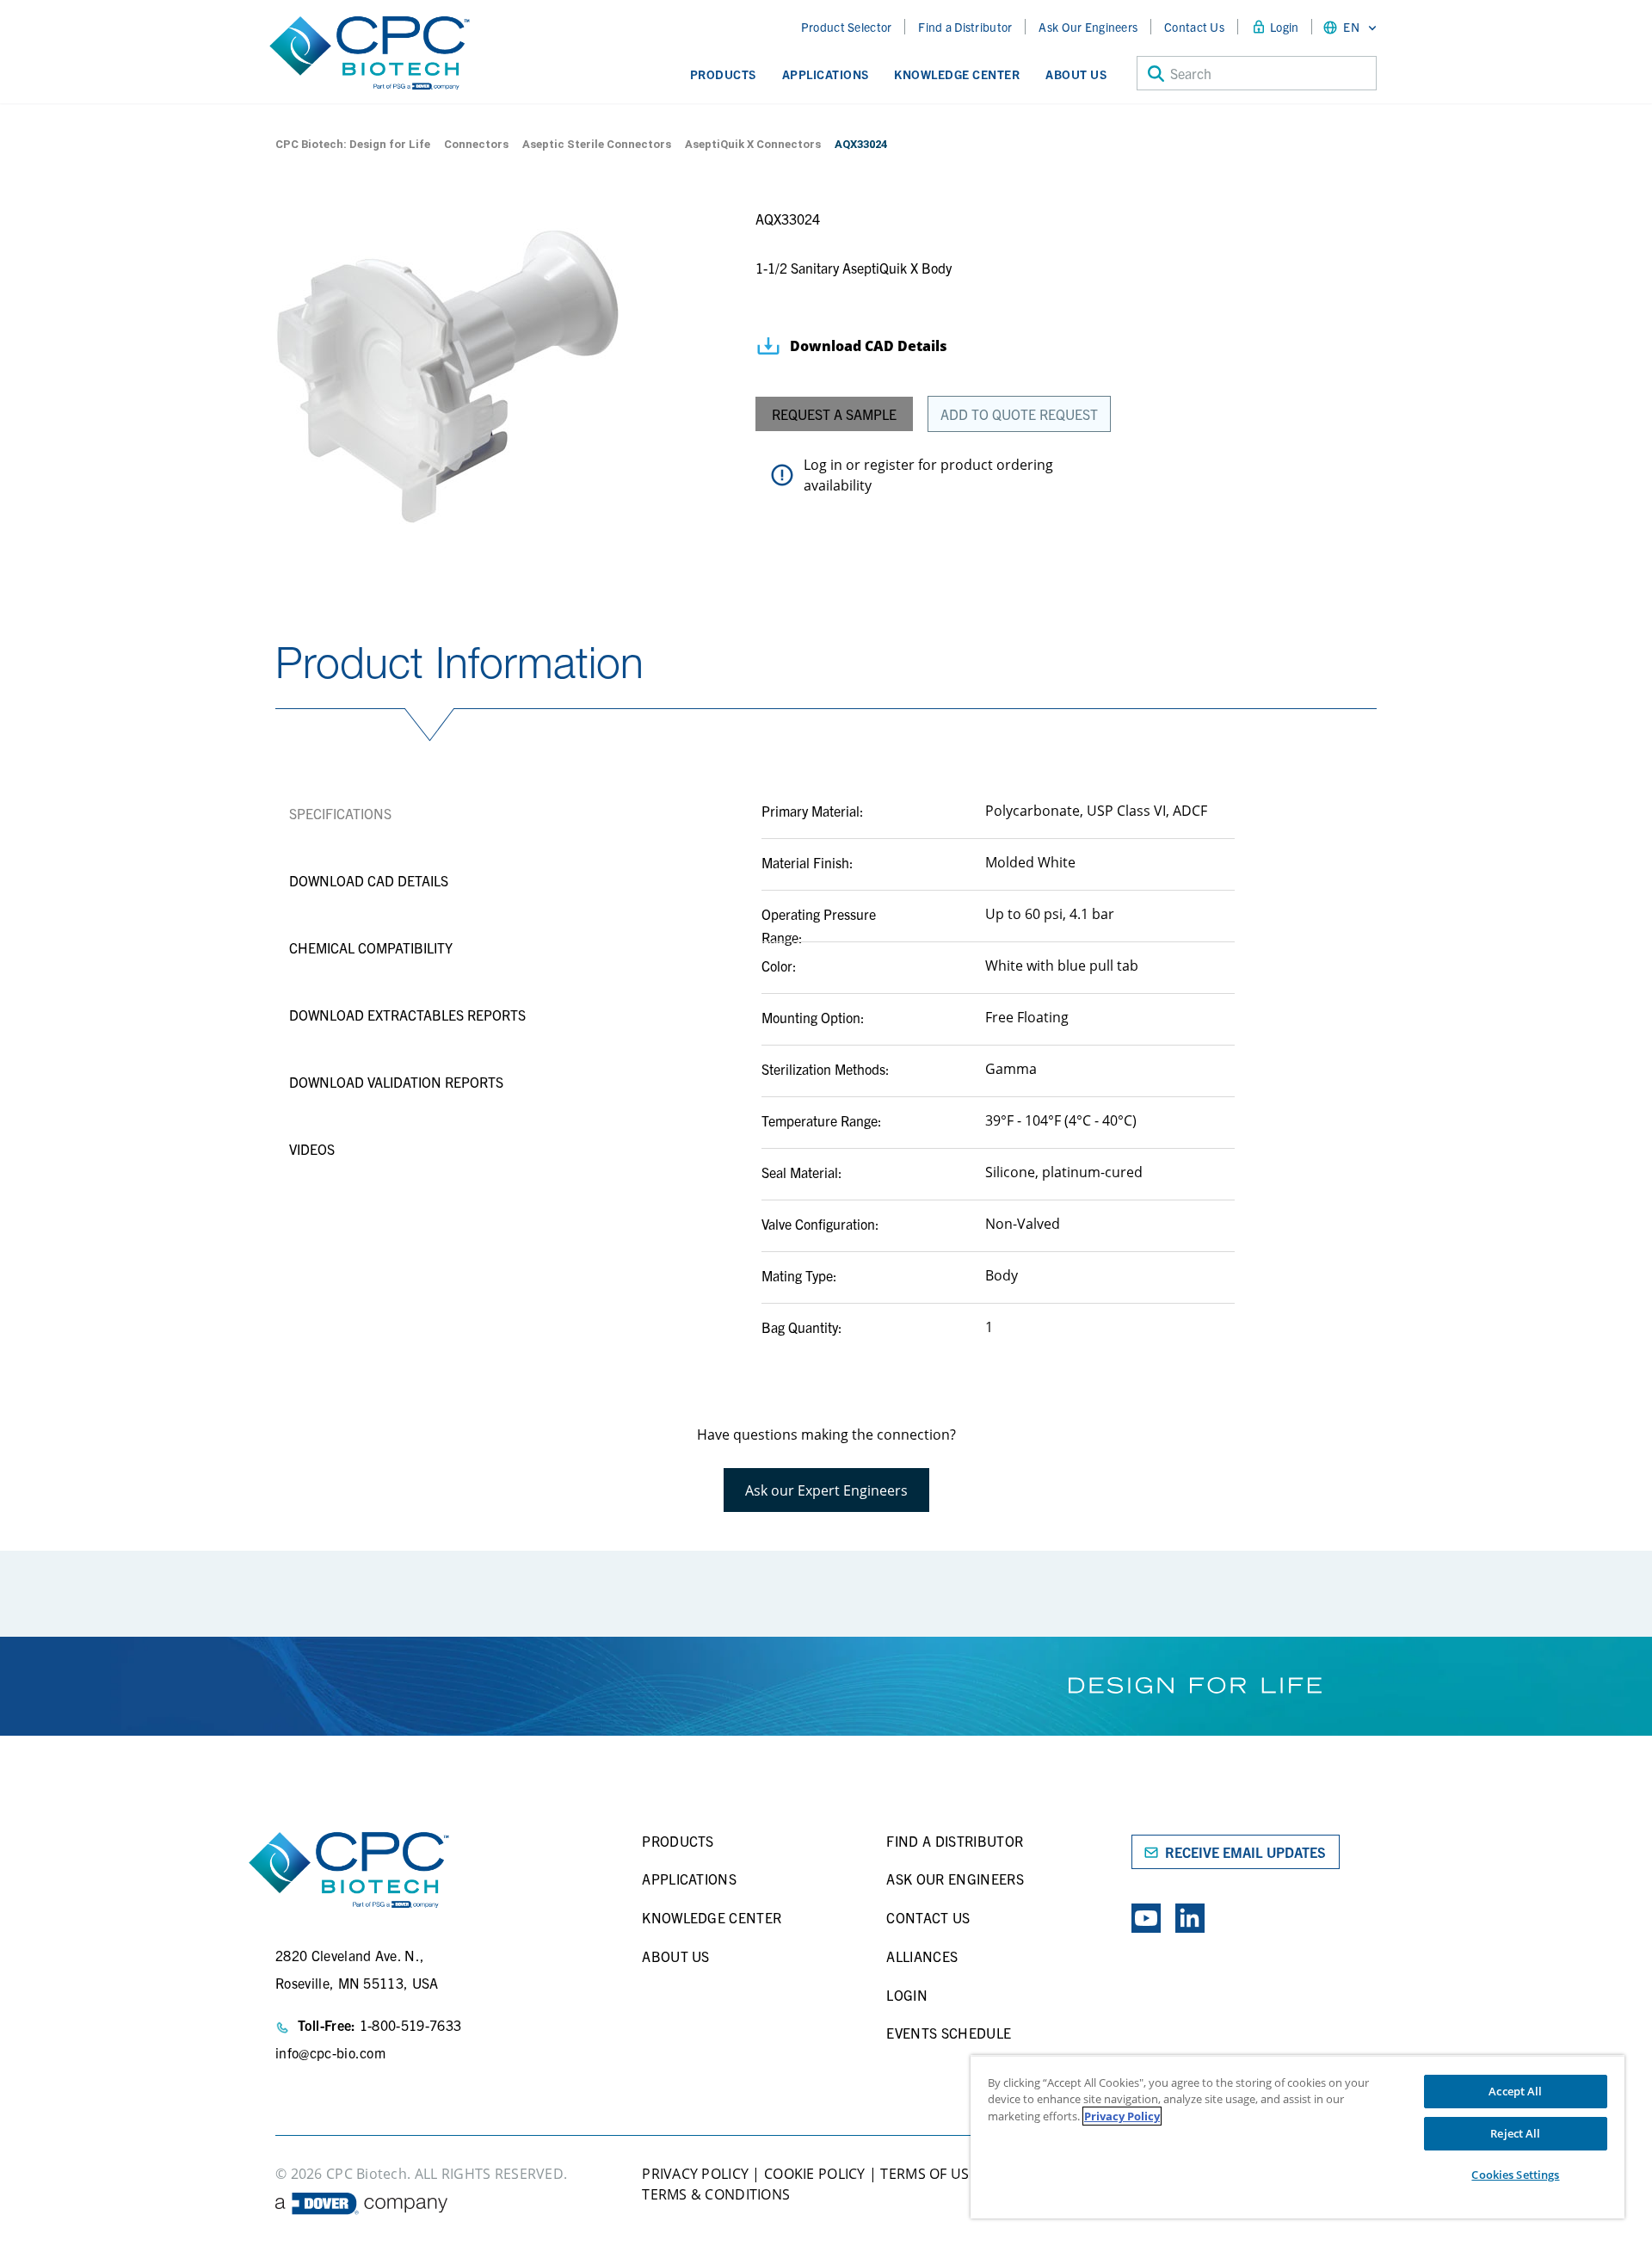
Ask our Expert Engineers (826, 1490)
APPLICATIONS (689, 1879)
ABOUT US (676, 1956)
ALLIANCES (922, 1956)
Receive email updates (1245, 1852)
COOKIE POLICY (815, 2174)
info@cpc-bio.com (330, 2052)
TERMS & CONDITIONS (716, 2194)
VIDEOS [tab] (312, 1149)
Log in (823, 465)
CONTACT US (928, 1917)
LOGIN (907, 1995)
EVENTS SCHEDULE (949, 2033)
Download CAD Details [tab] (369, 880)
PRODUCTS (678, 1841)
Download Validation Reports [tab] (396, 1082)
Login (1284, 27)
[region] (1298, 2137)
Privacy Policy (1122, 2116)
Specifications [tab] (340, 813)
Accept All (1515, 2091)
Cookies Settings (1515, 2175)
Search (1191, 73)
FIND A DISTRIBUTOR (955, 1841)
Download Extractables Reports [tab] (407, 1015)
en (1351, 27)
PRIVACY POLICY (695, 2174)
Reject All (1515, 2133)
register (889, 465)
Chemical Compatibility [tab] (371, 947)
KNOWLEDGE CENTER (712, 1917)
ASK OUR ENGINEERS (955, 1879)
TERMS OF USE (927, 2174)
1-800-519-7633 (410, 2025)
